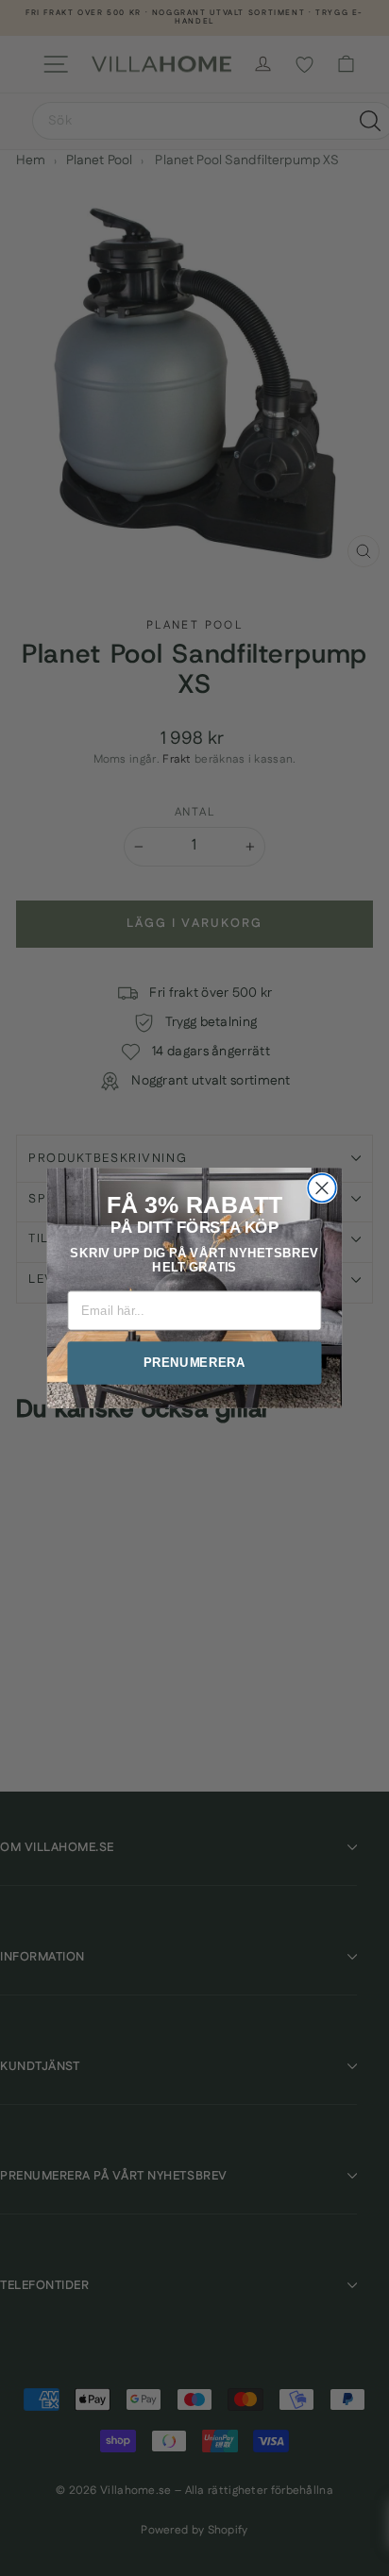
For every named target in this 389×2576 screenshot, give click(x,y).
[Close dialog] (321, 1188)
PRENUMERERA (194, 1362)
